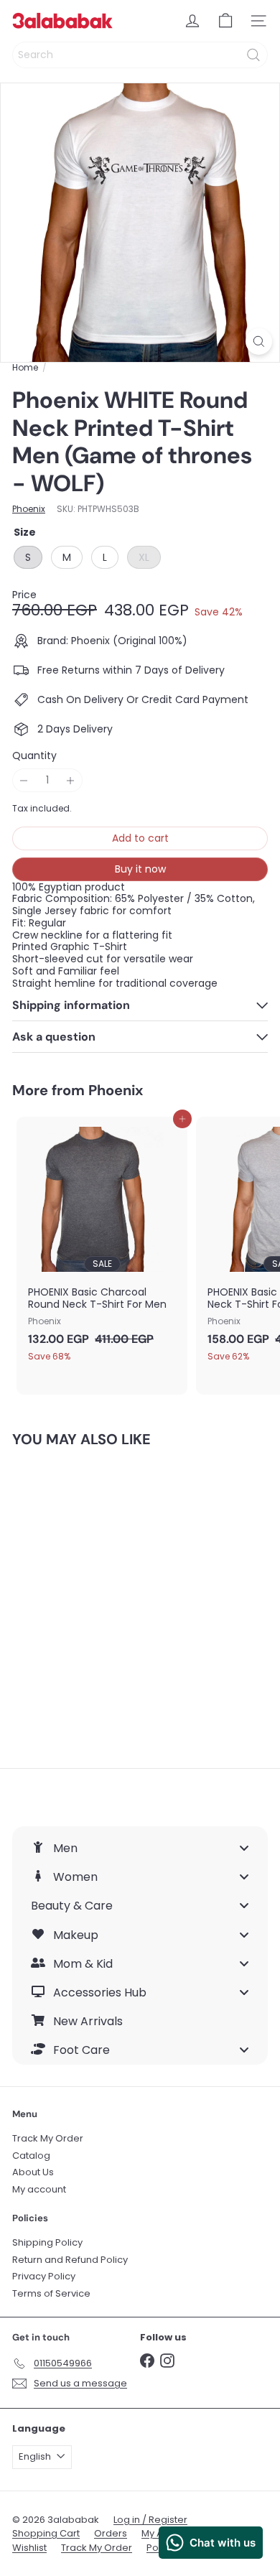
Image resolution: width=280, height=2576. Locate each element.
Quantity (34, 756)
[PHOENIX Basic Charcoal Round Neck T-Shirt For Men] (102, 1244)
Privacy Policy (44, 2276)
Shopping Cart (46, 2533)
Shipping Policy (47, 2242)
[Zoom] (259, 341)
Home (25, 368)
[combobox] (140, 55)
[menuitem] (140, 1848)
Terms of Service (51, 2293)
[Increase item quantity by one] (71, 780)
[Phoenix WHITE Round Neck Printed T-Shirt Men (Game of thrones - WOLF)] (102, 1599)
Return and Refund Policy (70, 2260)
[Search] (253, 55)
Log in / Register (150, 2520)
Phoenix (116, 1090)
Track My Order (48, 2138)
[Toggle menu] (244, 1848)
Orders (111, 2533)
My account (39, 2189)
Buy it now (140, 869)
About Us (33, 2172)
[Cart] (225, 21)
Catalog (31, 2156)
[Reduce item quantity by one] (24, 780)
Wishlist (29, 2548)
